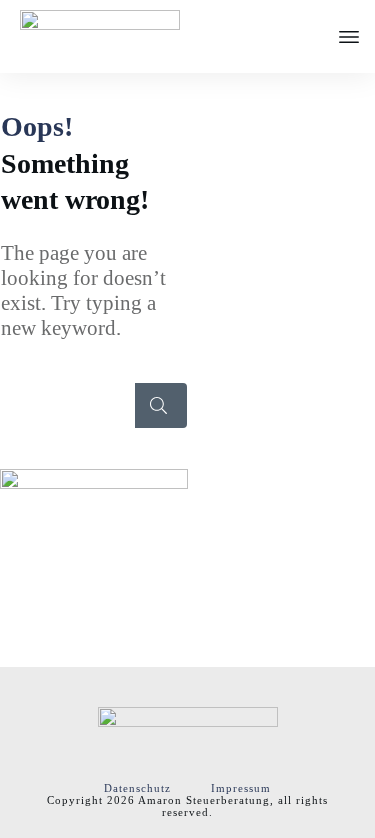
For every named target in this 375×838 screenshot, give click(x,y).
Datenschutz (137, 788)
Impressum (241, 788)
